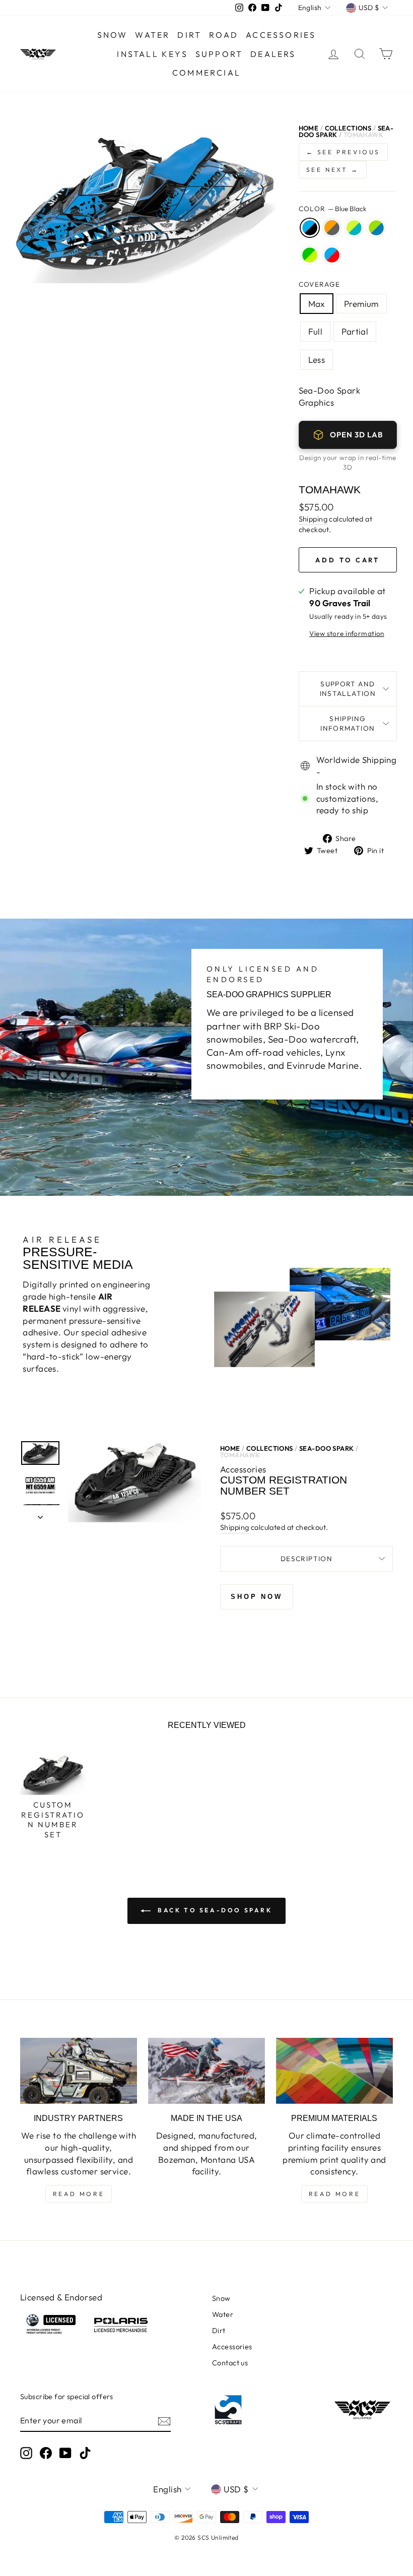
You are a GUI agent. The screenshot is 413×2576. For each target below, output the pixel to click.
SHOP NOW (257, 1597)
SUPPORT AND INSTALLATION (348, 689)
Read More (79, 2194)
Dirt (189, 35)
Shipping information (348, 723)
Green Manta (310, 255)
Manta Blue (376, 228)
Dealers (273, 54)
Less (317, 360)
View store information (347, 633)
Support (219, 54)
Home (309, 128)
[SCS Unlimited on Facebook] (46, 2453)
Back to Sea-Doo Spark (213, 1910)
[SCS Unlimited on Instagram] (26, 2453)
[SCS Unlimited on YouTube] (65, 2453)
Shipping (313, 519)
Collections (348, 128)
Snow (113, 35)
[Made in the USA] (206, 2071)
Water (152, 35)
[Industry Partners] (79, 2071)
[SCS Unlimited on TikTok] (85, 2453)
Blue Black (310, 228)
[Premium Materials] (334, 2071)
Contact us (230, 2363)
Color (333, 209)
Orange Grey (332, 228)
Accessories (281, 35)
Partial (355, 331)
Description (306, 1559)
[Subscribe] (164, 2421)
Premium (361, 304)
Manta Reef (354, 228)
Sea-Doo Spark (327, 1448)
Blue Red (332, 255)
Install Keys (152, 54)
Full (316, 331)
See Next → (333, 170)
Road (224, 35)
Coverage (320, 284)
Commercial (206, 73)
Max (317, 304)
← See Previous (343, 152)
